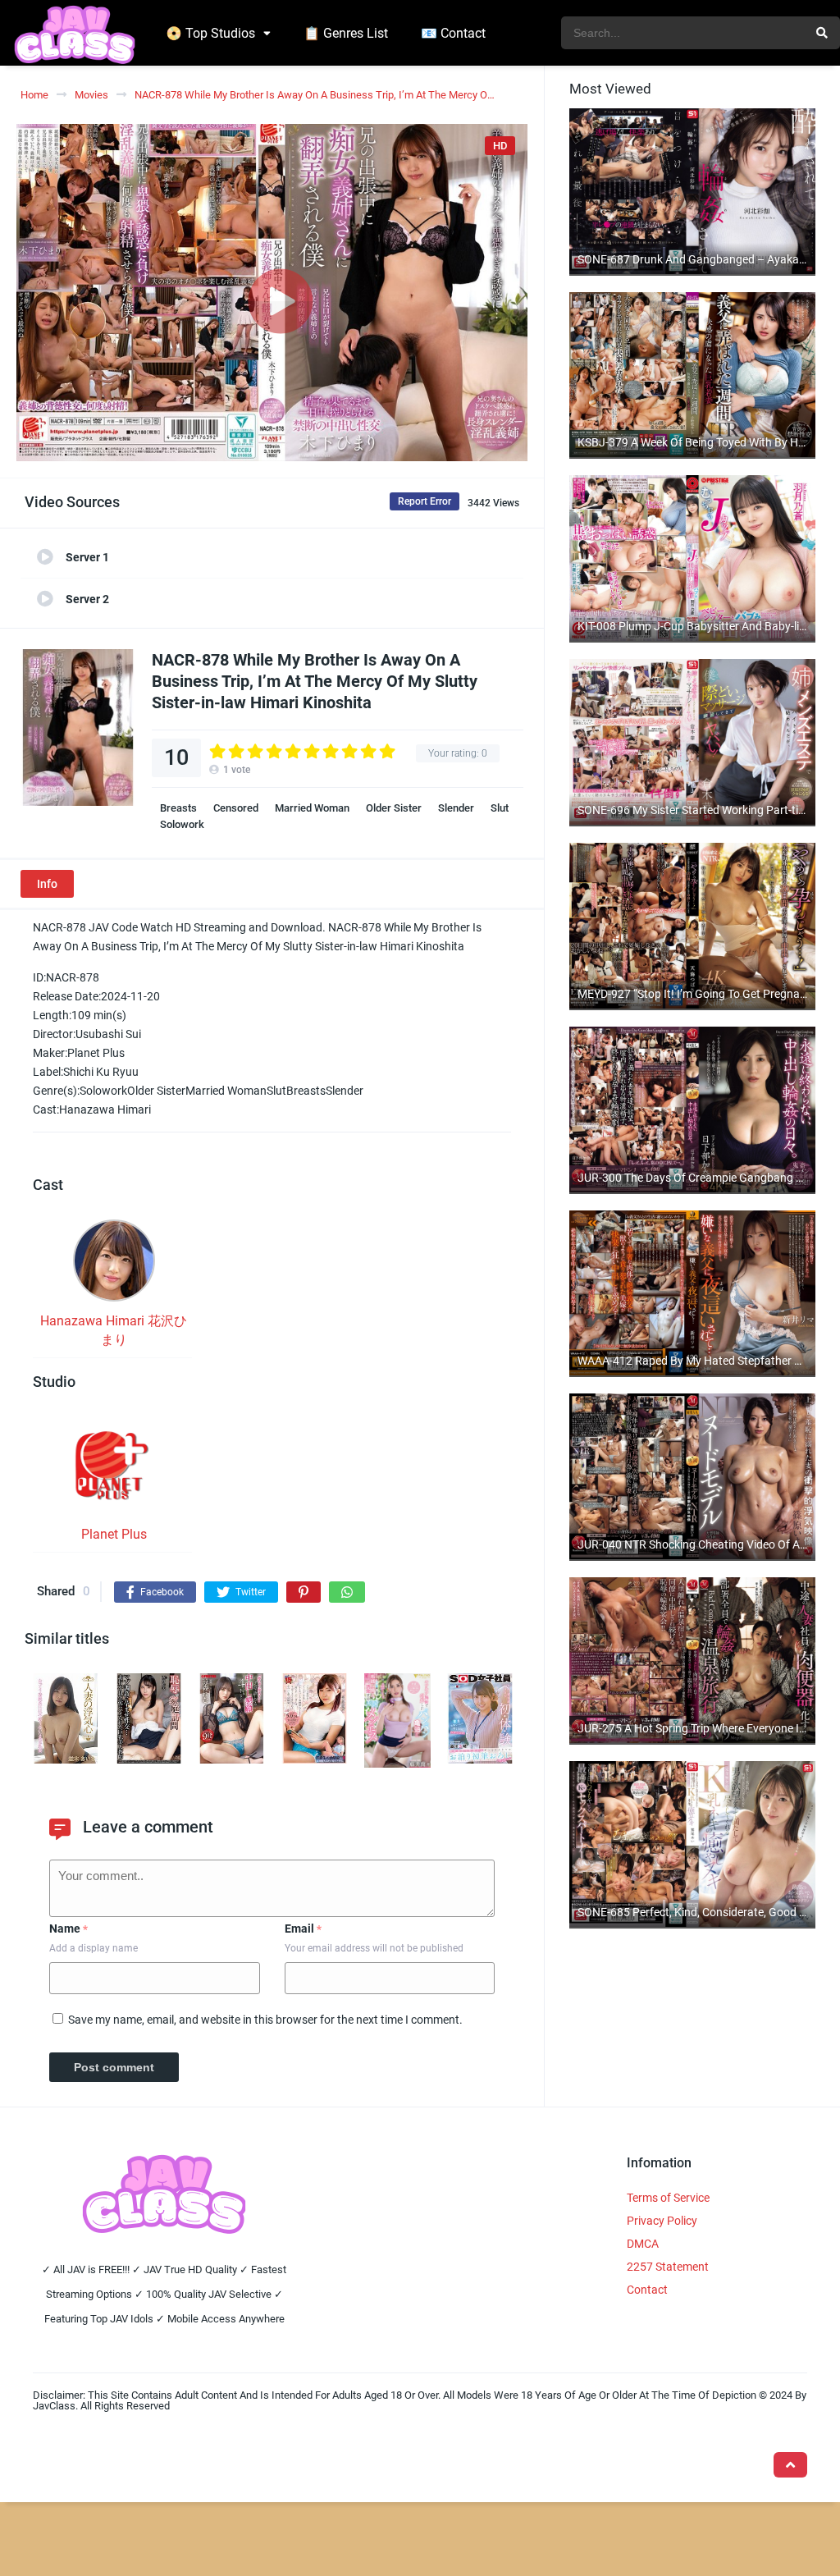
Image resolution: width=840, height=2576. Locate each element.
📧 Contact (453, 33)
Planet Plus (114, 1534)
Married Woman (312, 808)
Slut (500, 808)
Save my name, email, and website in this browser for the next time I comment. (265, 2020)
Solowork (182, 824)
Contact (647, 2290)
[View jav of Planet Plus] (114, 1471)
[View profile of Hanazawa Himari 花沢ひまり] (114, 1265)
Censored (236, 808)
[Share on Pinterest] (304, 1592)
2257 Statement (668, 2267)
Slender (456, 808)
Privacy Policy (662, 2221)
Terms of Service (668, 2198)
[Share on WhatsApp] (347, 1592)
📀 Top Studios (210, 33)
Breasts (178, 808)
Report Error (425, 501)
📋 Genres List (346, 33)
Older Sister (394, 808)
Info (47, 884)
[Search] (822, 33)
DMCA (643, 2244)
